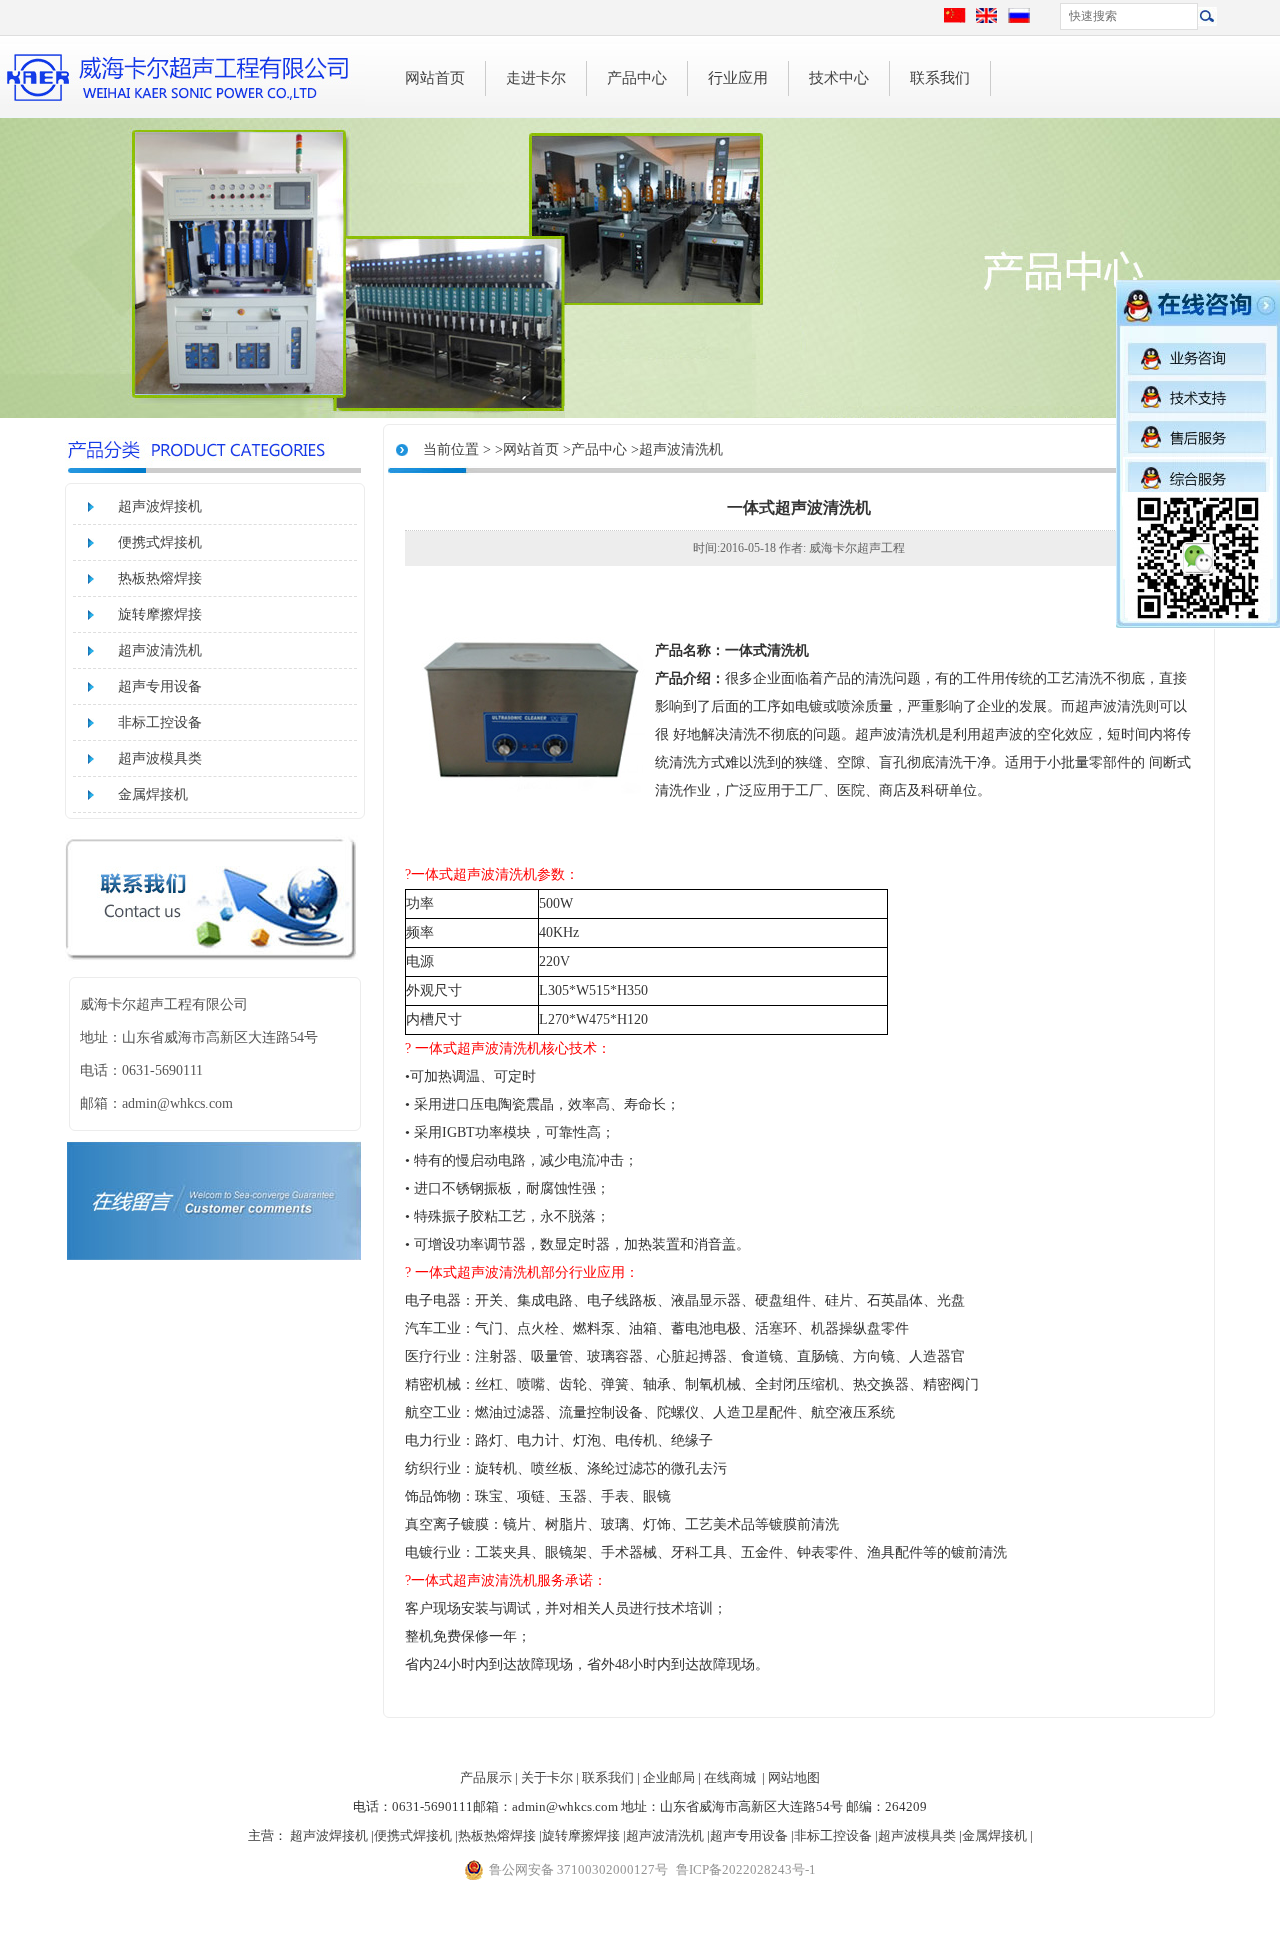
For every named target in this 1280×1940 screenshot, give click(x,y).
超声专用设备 (160, 686)
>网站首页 (527, 449)
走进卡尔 (536, 78)
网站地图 (794, 1777)
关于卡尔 (547, 1777)
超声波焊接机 (160, 506)
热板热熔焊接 (160, 578)
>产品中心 (595, 449)
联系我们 (940, 78)
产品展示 (486, 1777)
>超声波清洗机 (677, 449)
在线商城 (730, 1777)
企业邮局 (669, 1777)
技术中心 (839, 78)
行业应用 (738, 78)
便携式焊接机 (160, 542)
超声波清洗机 (160, 650)
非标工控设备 (160, 722)
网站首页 (435, 78)
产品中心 (637, 78)
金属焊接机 (153, 794)
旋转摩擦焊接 (160, 614)
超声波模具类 (160, 758)
